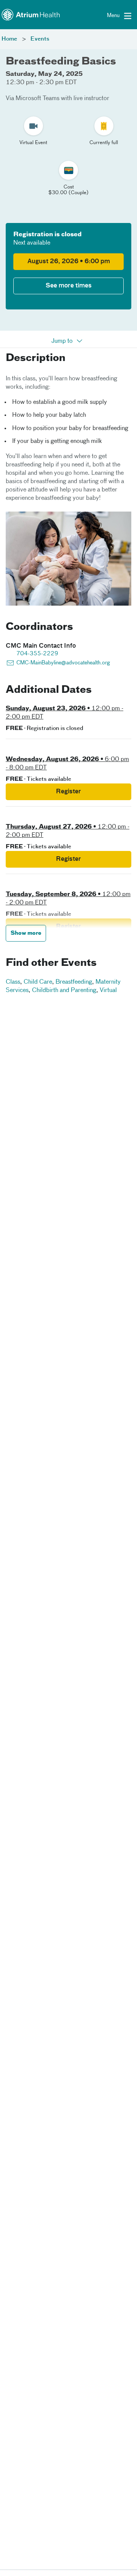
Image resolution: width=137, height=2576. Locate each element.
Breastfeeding (74, 982)
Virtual (108, 991)
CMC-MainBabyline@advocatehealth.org (63, 663)
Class (13, 982)
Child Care (38, 982)
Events (40, 39)
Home (9, 39)
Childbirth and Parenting (64, 991)
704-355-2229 (37, 654)
